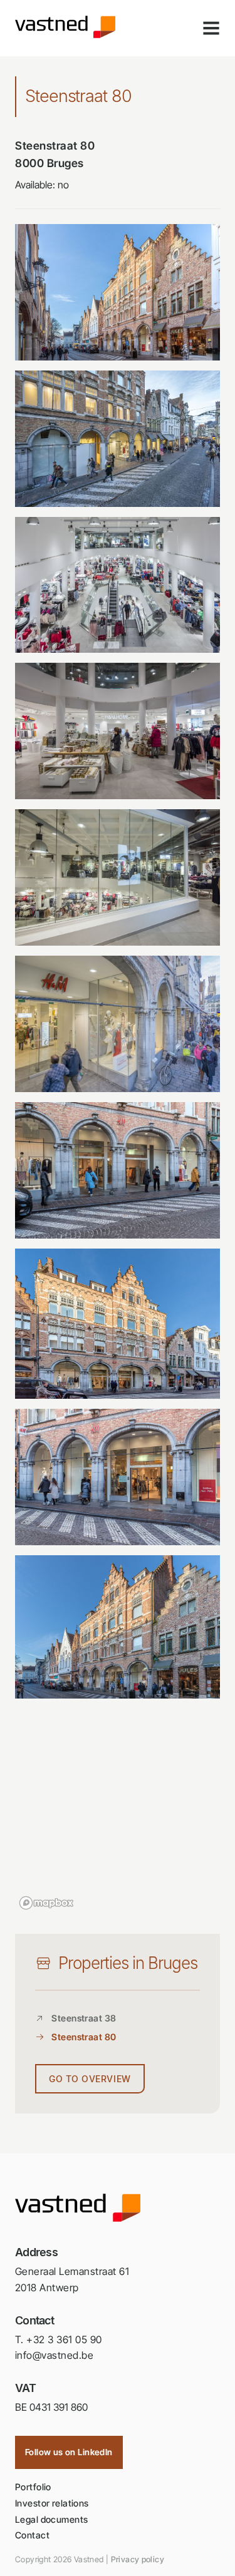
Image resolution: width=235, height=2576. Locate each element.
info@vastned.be (54, 2355)
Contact (32, 2535)
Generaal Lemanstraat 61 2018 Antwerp (72, 2279)
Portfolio (33, 2487)
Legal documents (51, 2519)
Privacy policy (138, 2559)
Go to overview (90, 2079)
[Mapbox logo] (46, 1903)
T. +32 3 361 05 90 (59, 2339)
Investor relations (52, 2503)
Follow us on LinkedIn (69, 2452)
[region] (118, 1814)
